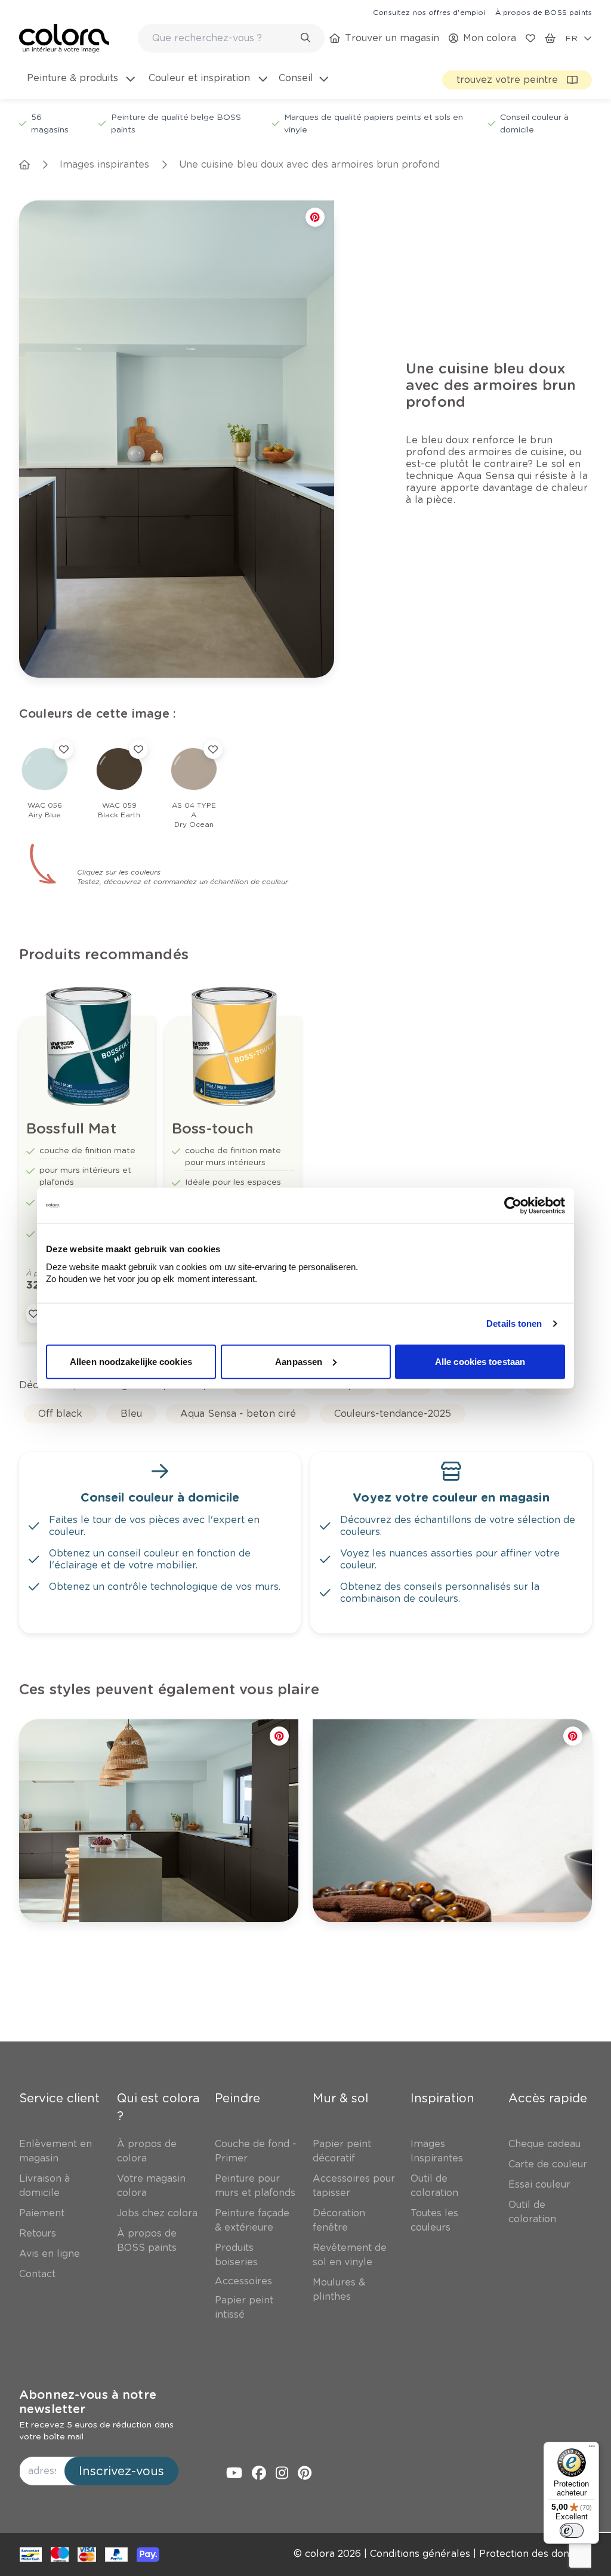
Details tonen (514, 1323)
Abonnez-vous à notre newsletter (88, 2402)
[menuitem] (80, 85)
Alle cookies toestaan (480, 1361)
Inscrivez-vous (121, 2471)
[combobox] (231, 38)
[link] (429, 12)
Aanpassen (299, 1361)
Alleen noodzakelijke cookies (131, 1361)
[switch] (572, 2531)
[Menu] (592, 2449)
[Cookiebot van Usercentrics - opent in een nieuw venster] (513, 1206)
